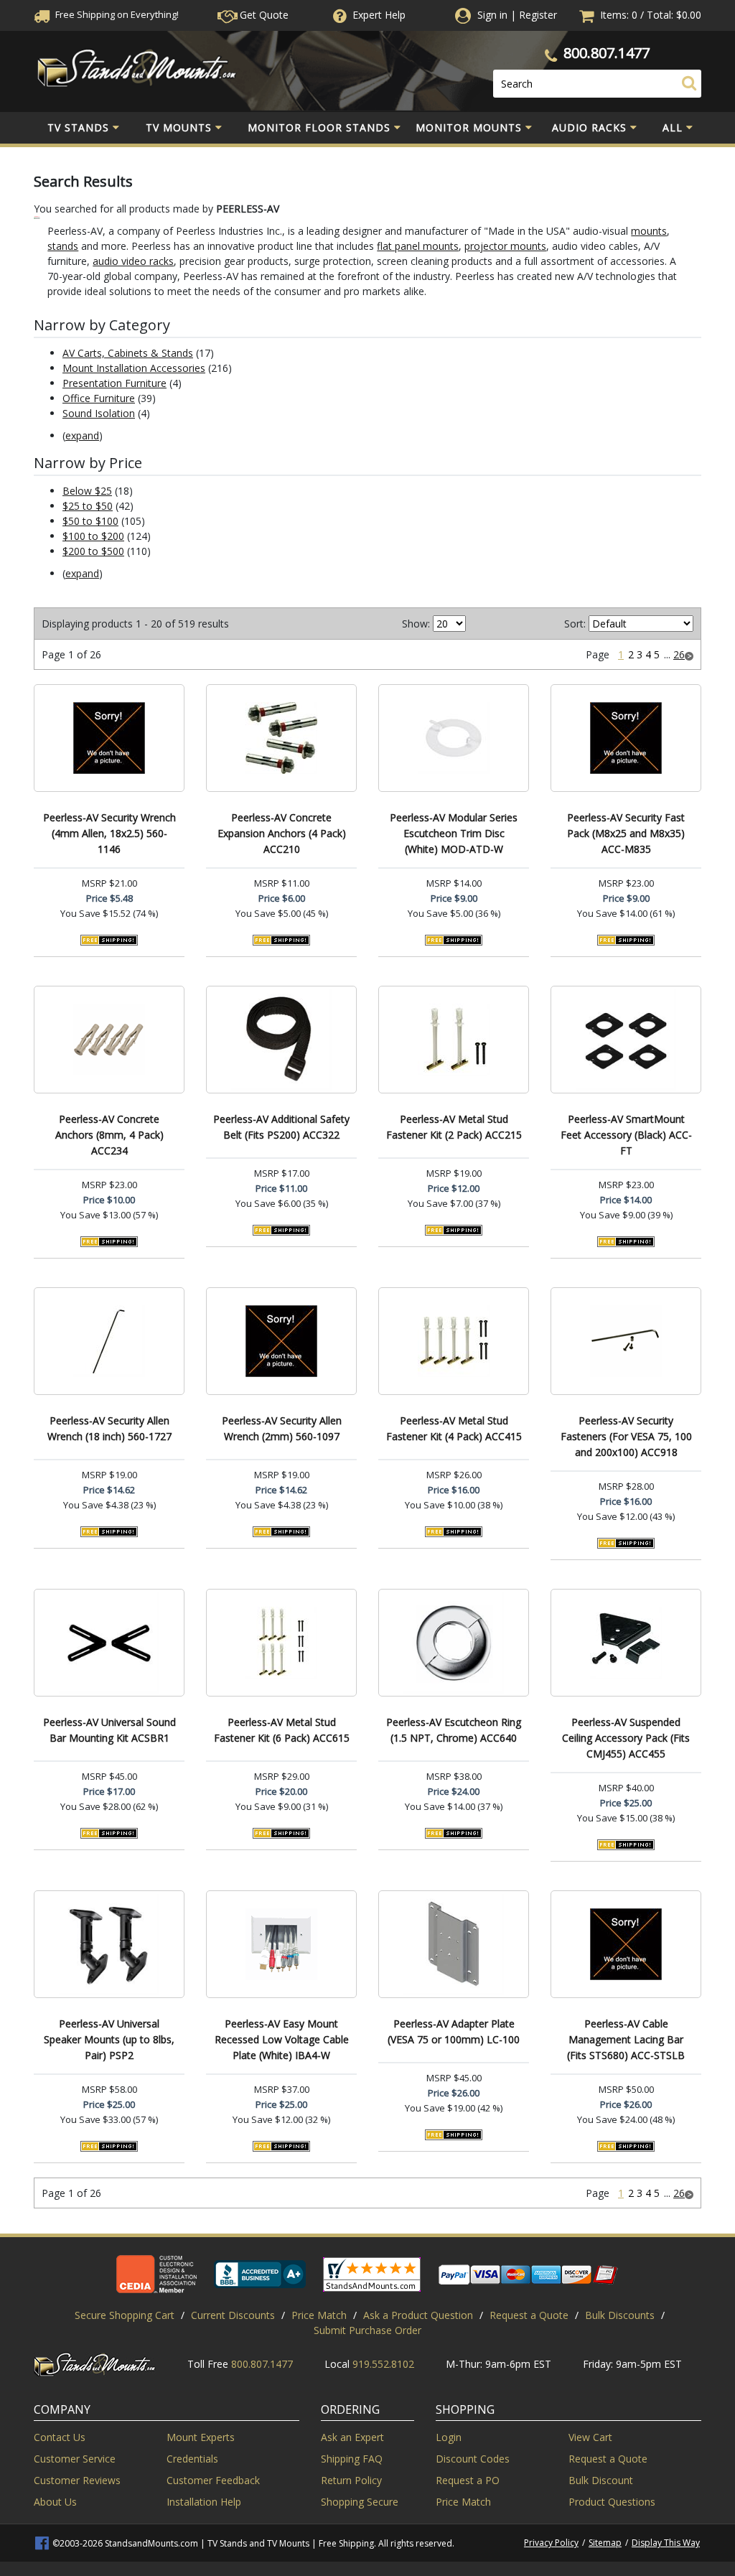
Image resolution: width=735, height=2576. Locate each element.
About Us (55, 2502)
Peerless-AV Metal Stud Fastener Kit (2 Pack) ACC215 (454, 1127)
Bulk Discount (601, 2480)
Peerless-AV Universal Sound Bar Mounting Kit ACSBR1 (109, 1730)
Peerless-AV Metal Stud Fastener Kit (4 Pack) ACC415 (454, 1428)
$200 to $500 (93, 551)
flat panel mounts (418, 246)
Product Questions (612, 2502)
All (673, 127)
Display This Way (666, 2543)
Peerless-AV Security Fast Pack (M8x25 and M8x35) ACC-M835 (626, 833)
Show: (416, 624)
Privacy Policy (551, 2543)
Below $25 (87, 491)
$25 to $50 (88, 506)
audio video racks (133, 261)
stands (63, 246)
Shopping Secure (360, 2502)
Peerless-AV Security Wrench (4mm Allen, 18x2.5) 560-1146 (109, 833)
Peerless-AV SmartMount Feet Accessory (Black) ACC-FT (626, 1135)
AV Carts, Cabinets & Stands (128, 353)
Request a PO (468, 2480)
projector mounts (505, 246)
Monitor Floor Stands (319, 127)
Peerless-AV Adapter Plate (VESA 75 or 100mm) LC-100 (454, 2031)
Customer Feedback (213, 2480)
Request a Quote (529, 2315)
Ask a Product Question (418, 2315)
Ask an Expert (352, 2437)
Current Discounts (233, 2315)
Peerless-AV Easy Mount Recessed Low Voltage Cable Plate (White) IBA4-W (282, 2039)
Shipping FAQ (352, 2459)
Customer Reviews (77, 2480)
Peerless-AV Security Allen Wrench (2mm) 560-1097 (282, 1428)
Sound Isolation (99, 413)
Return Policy (351, 2480)
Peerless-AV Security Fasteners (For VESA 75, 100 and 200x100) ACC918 (626, 1436)
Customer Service (75, 2459)
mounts (649, 231)
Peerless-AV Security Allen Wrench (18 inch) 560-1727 (109, 1428)
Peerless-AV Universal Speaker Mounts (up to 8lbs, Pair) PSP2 (109, 2039)
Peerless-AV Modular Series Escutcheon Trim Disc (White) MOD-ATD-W (454, 833)
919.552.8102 (383, 2364)
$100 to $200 (93, 536)
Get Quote (263, 15)
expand (82, 435)
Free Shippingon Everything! (116, 14)
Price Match (319, 2315)
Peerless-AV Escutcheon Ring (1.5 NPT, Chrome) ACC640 (454, 1730)
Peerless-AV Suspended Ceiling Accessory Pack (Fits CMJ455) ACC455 (626, 1738)
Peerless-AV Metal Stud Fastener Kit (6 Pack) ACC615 (282, 1730)
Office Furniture (99, 398)
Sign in (492, 15)
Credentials (192, 2459)
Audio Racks (589, 127)
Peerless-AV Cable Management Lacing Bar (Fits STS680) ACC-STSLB (626, 2039)
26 (679, 654)
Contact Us (60, 2437)
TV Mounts (179, 127)
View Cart (590, 2437)
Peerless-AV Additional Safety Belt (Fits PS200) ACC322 (281, 1127)
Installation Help (204, 2502)
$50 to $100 (90, 521)
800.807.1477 (607, 53)
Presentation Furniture (114, 383)
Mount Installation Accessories (134, 368)
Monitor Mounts (469, 127)
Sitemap (605, 2543)
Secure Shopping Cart (125, 2315)
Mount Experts (201, 2437)
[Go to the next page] (689, 654)
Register (538, 15)
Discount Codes (473, 2459)
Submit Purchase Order (367, 2330)
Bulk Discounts (620, 2315)
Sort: (575, 624)
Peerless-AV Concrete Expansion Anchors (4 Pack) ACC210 (282, 833)
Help (379, 15)
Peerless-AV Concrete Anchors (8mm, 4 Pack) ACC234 (109, 1135)
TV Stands (78, 127)
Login (449, 2437)
